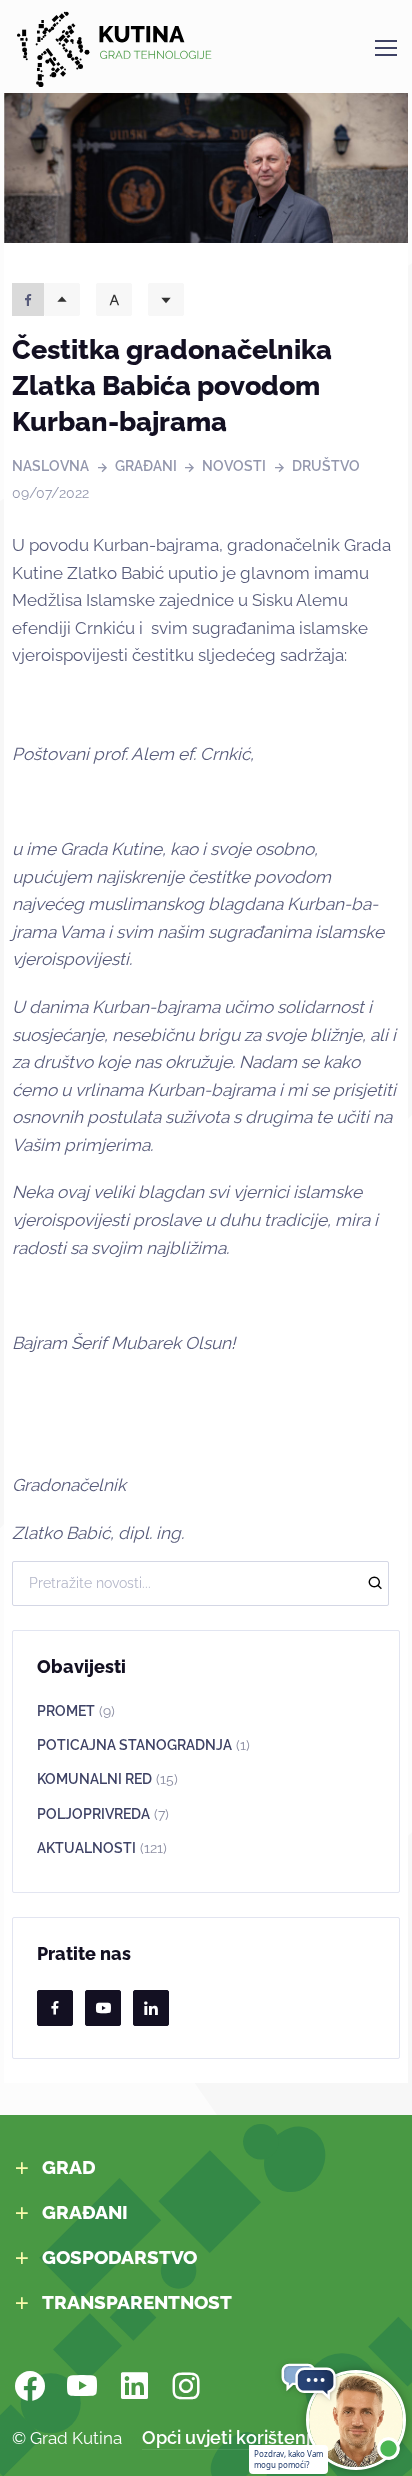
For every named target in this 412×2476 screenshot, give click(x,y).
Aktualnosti (102, 1848)
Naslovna (50, 466)
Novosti (234, 466)
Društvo (326, 466)
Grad (69, 2167)
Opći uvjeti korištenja (231, 2437)
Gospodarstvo (119, 2257)
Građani (146, 466)
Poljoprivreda (103, 1814)
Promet (76, 1711)
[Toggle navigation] (385, 48)
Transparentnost (137, 2302)
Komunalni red (107, 1779)
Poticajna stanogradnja (143, 1745)
